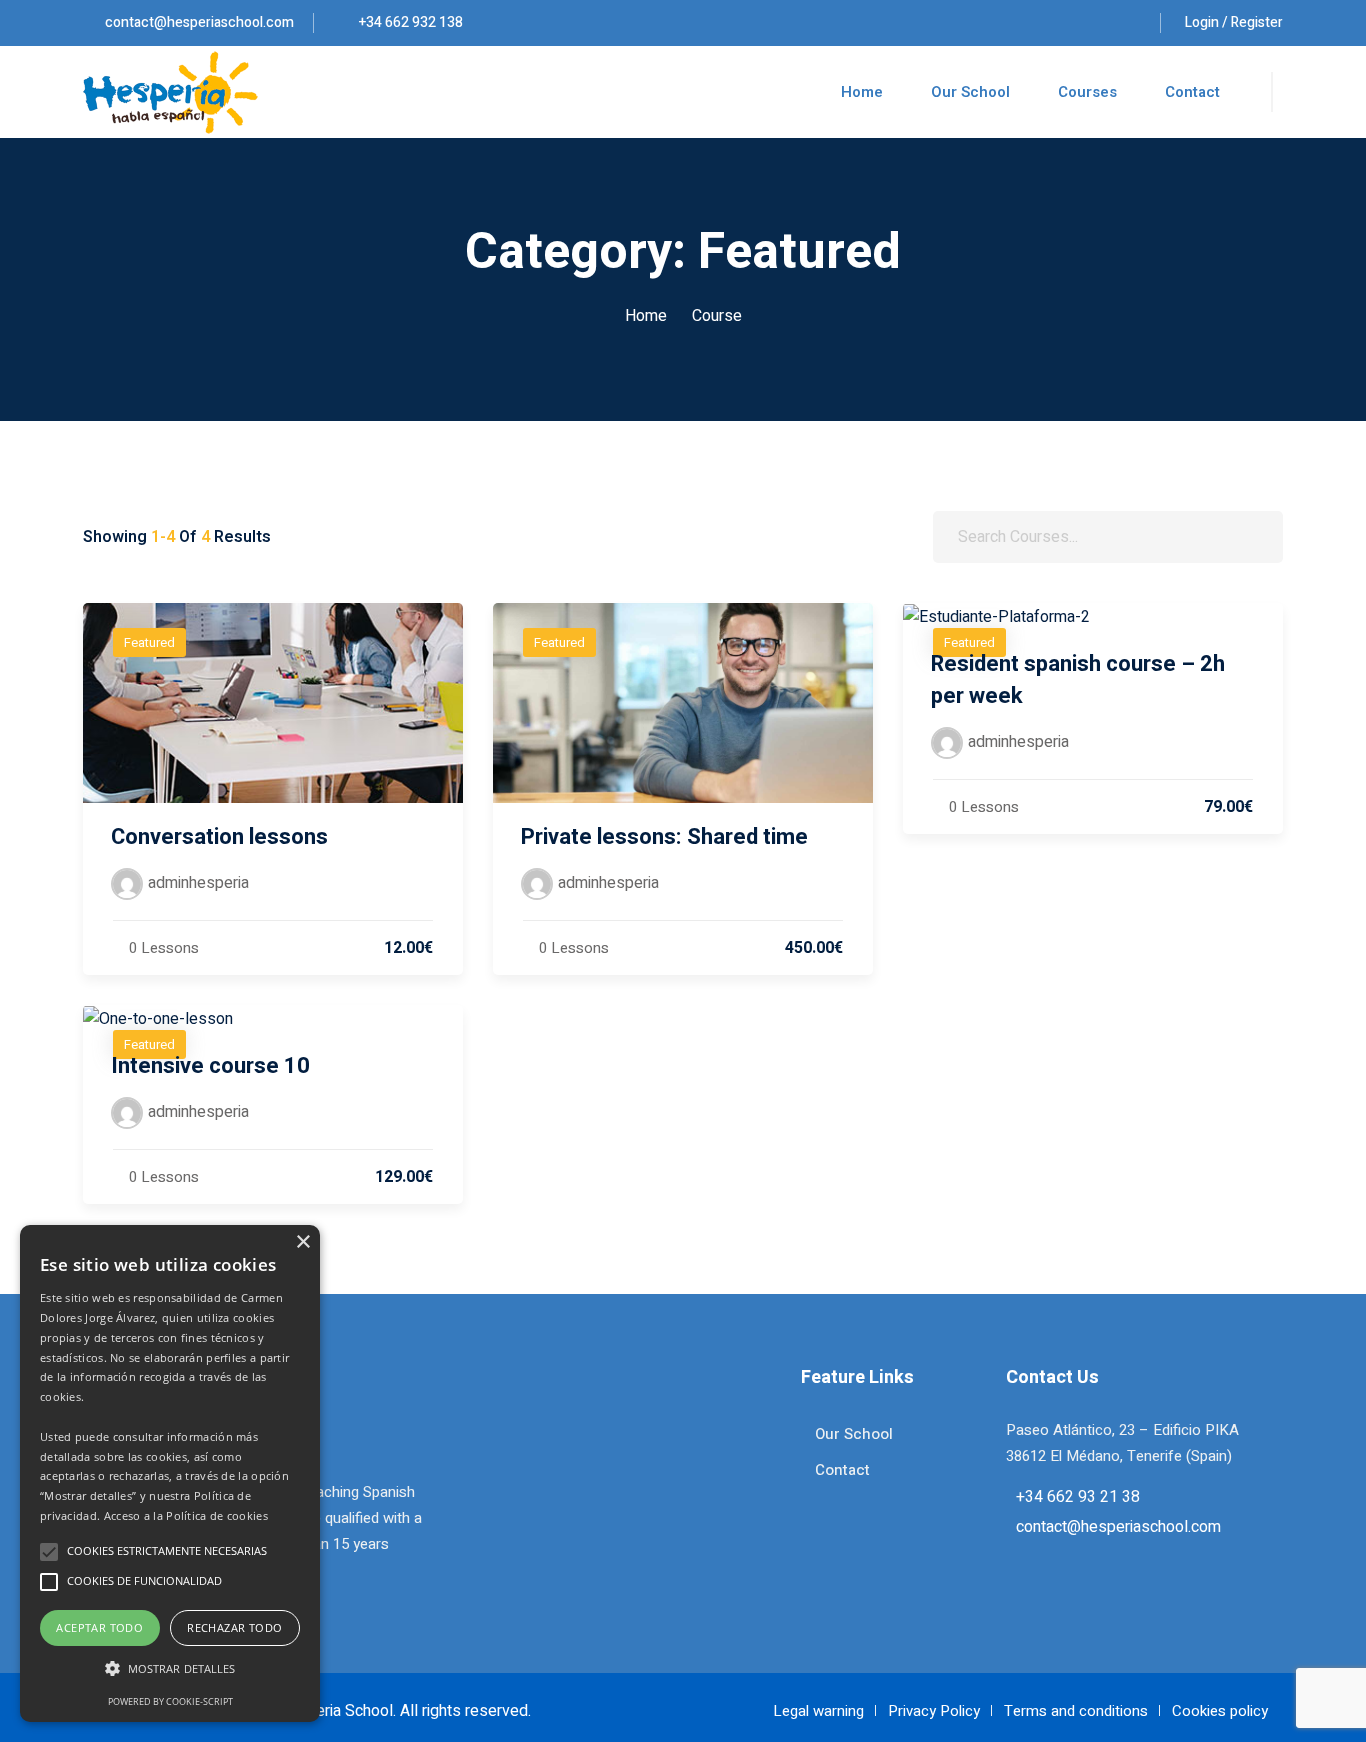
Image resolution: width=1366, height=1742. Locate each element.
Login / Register (1234, 22)
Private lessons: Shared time (664, 837)
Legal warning (818, 1711)
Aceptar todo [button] (99, 1627)
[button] (170, 1669)
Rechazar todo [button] (234, 1627)
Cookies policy (1220, 1711)
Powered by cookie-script (170, 1701)
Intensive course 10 (210, 1066)
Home (862, 92)
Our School (970, 92)
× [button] (302, 1242)
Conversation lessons (219, 837)
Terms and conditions (1076, 1711)
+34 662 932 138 (409, 22)
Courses (1087, 92)
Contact (1192, 92)
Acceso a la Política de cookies (186, 1515)
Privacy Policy (934, 1711)
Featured (149, 642)
